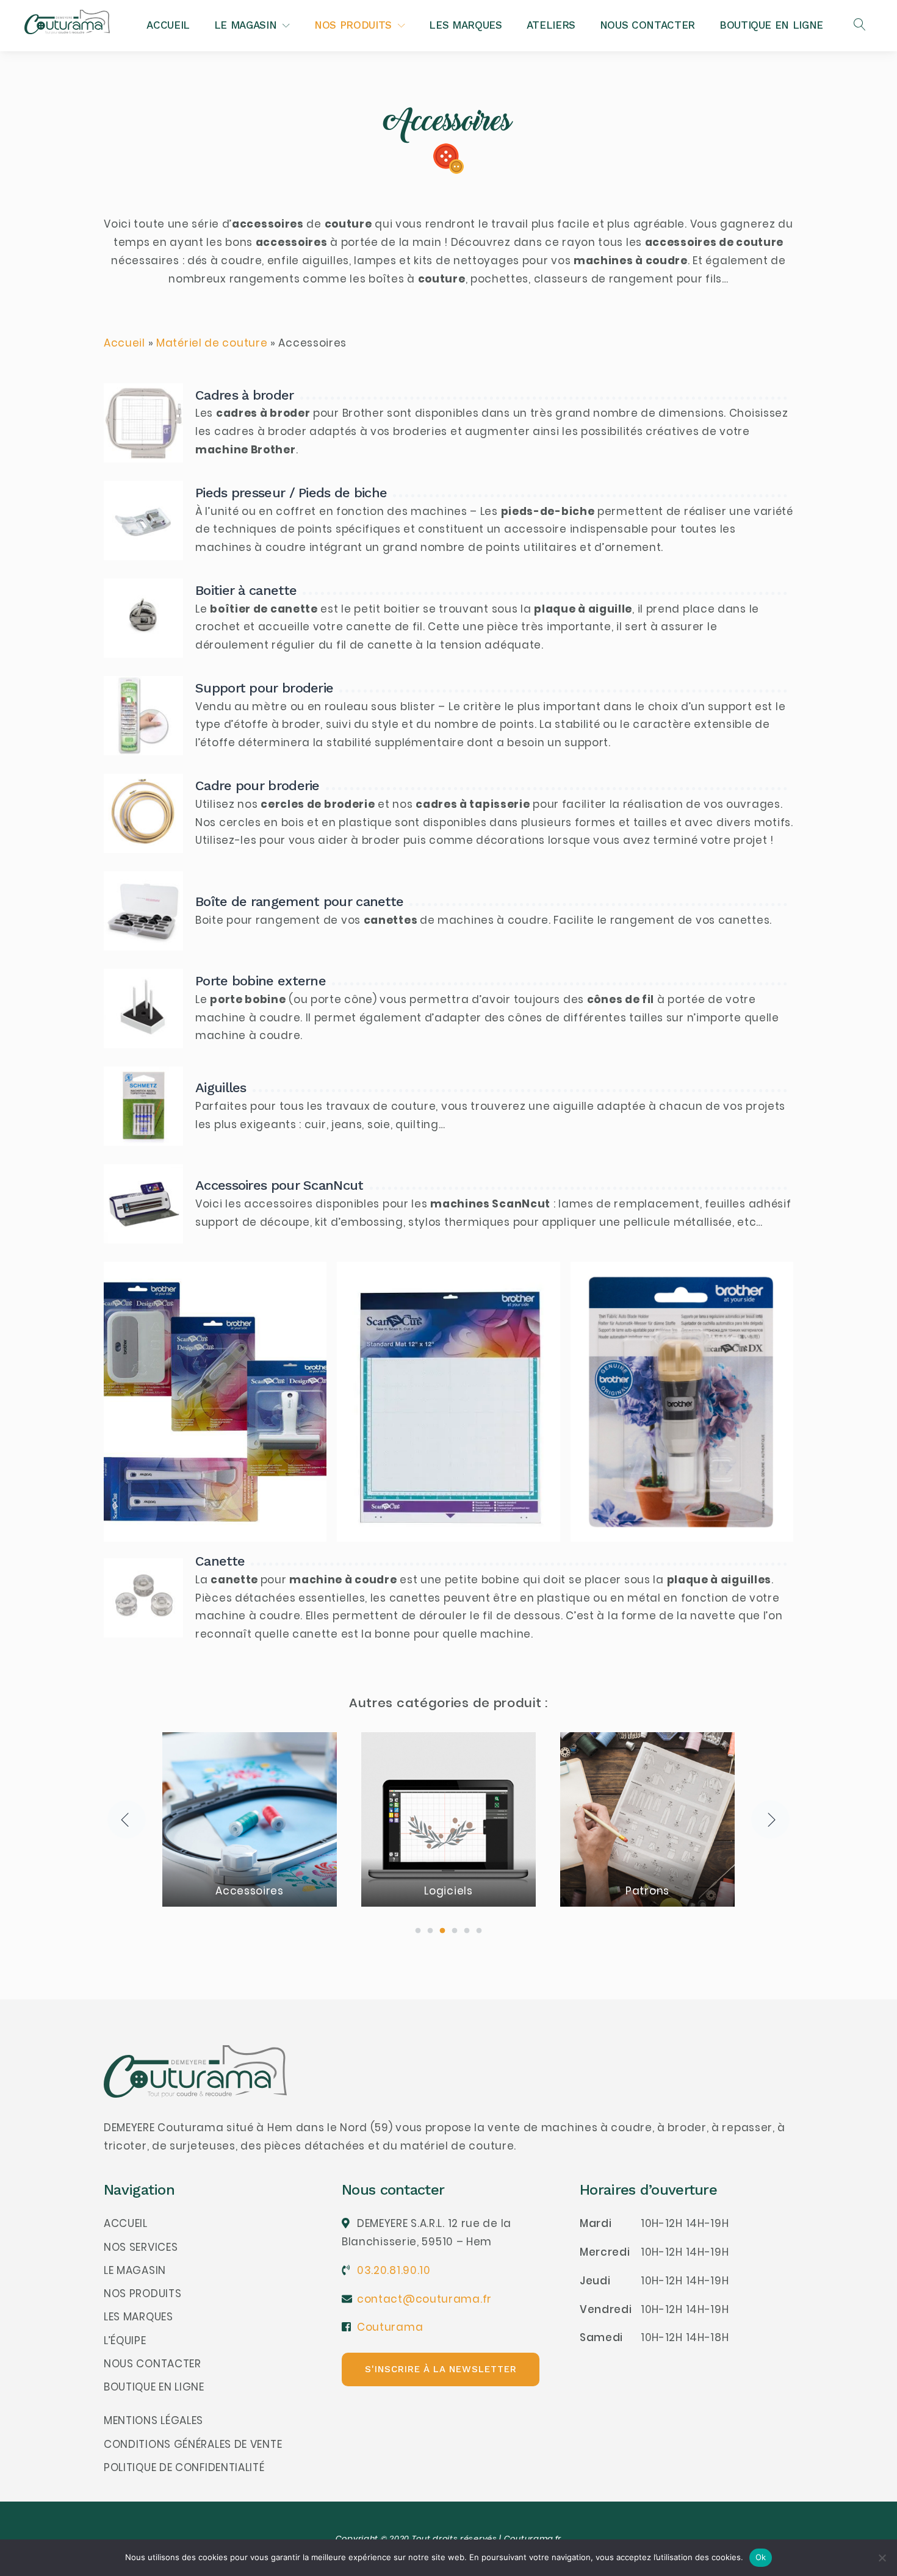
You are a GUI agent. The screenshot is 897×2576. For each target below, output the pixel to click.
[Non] (882, 2558)
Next (770, 1819)
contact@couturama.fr (424, 2299)
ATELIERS (551, 25)
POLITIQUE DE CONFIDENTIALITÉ (184, 2467)
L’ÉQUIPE (125, 2340)
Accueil (124, 343)
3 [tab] (442, 1931)
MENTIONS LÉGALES (153, 2420)
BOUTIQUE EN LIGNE (771, 25)
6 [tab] (479, 1931)
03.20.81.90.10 (394, 2270)
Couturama (390, 2327)
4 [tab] (455, 1931)
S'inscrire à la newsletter (441, 2369)
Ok (761, 2557)
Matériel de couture (212, 343)
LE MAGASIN (246, 25)
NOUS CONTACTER (647, 25)
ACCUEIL (168, 25)
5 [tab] (467, 1931)
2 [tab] (430, 1931)
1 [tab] (418, 1931)
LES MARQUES (465, 25)
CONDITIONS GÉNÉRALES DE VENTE (193, 2444)
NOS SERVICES (141, 2247)
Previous (127, 1819)
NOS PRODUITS (353, 25)
